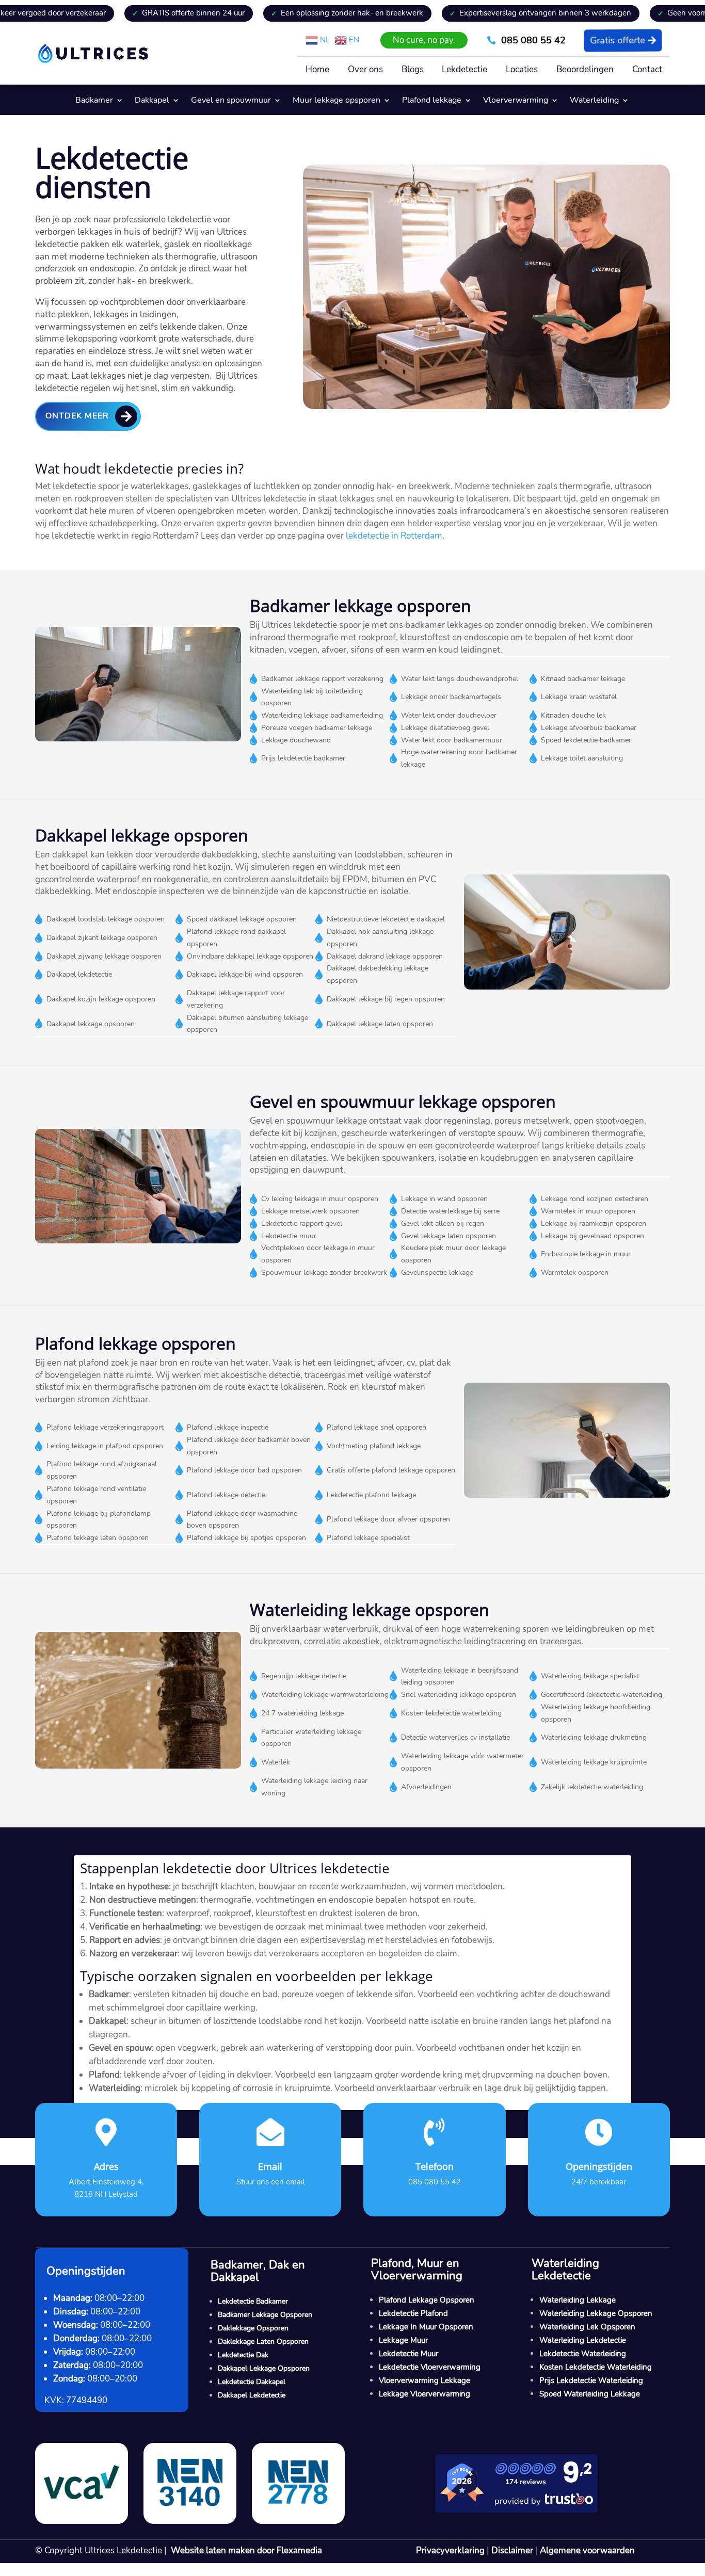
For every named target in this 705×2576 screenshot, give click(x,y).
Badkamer (94, 101)
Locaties (522, 71)
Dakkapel (152, 101)
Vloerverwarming (516, 101)
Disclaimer (512, 2550)
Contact (647, 71)
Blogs (413, 71)
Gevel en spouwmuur (231, 101)
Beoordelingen (585, 71)
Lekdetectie (464, 71)
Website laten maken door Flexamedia (246, 2550)
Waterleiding (594, 101)
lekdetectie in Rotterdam (394, 536)
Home (317, 71)
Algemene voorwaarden (587, 2550)
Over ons (365, 71)
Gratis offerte (618, 40)
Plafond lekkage (432, 101)
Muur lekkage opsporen (337, 101)
